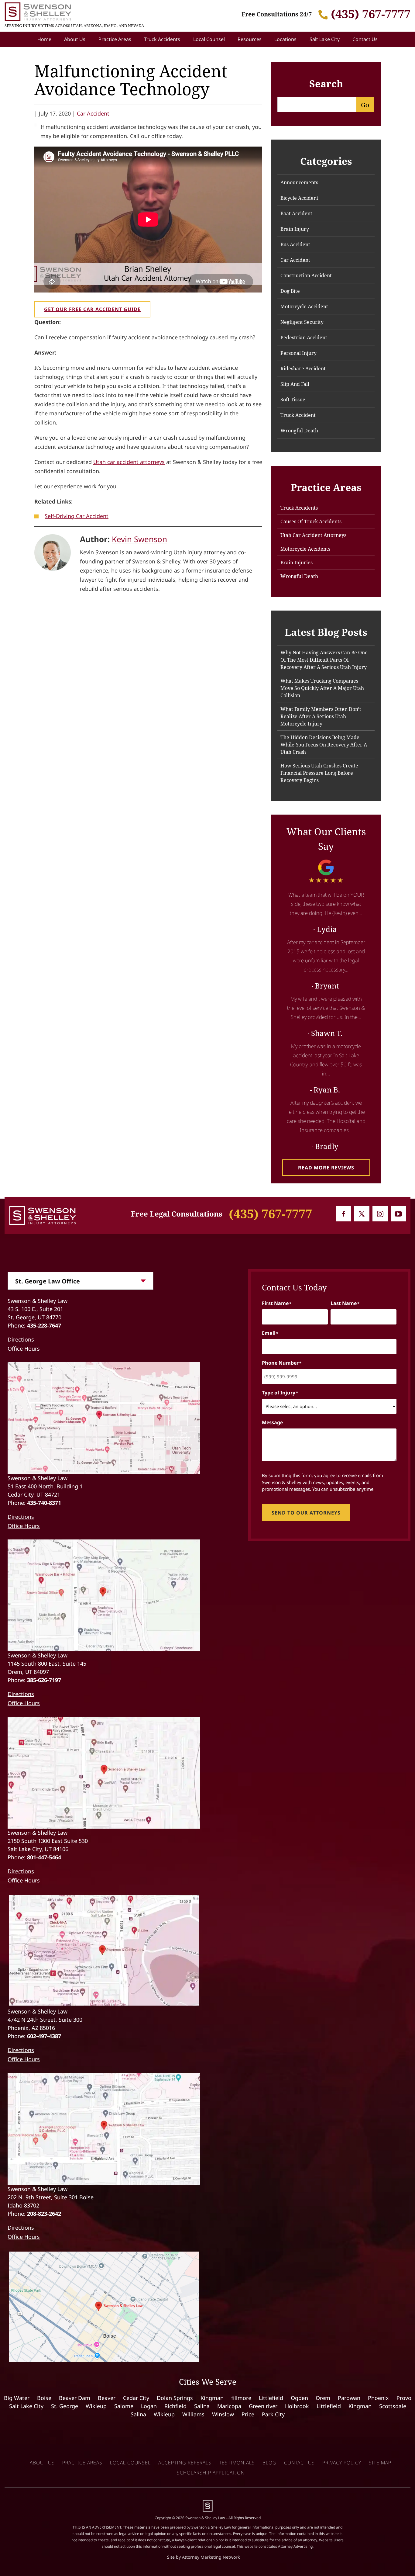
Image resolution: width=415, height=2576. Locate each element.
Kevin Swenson (139, 539)
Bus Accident (295, 244)
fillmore (241, 2398)
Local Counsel (209, 39)
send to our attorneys (306, 1513)
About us (42, 2463)
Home (44, 39)
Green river (263, 2406)
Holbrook (297, 2406)
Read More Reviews (326, 1168)
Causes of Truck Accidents (311, 521)
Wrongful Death (299, 431)
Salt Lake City (325, 39)
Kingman (212, 2398)
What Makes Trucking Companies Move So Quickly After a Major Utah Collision (322, 688)
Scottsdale (393, 2406)
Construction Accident (306, 275)
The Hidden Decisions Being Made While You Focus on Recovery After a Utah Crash (324, 745)
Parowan (349, 2398)
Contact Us (365, 39)
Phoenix (378, 2398)
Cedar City (136, 2398)
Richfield (175, 2406)
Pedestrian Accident (304, 338)
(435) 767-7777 (371, 14)
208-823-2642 (44, 2214)
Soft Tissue (293, 400)
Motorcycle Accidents (305, 549)
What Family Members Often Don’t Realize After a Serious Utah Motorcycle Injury (321, 716)
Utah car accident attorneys (129, 462)
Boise (44, 2398)
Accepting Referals (185, 2463)
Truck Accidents (162, 39)
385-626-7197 (44, 1680)
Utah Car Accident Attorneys (313, 535)
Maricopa (229, 2406)
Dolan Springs (175, 2398)
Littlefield (271, 2398)
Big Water (17, 2398)
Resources (250, 39)
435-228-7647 (44, 1325)
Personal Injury (298, 353)
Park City (273, 2414)
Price (248, 2414)
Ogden (299, 2398)
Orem (323, 2398)
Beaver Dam (75, 2398)
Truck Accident (298, 415)
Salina (202, 2406)
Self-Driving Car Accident (77, 516)
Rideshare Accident (303, 369)
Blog (269, 2463)
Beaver (107, 2398)
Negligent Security (302, 322)
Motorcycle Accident (304, 306)
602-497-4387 (44, 2036)
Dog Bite (290, 291)
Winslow (223, 2414)
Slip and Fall (295, 384)
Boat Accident (296, 213)
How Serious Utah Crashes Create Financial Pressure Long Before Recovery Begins (319, 773)
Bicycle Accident (299, 198)
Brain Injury (295, 229)
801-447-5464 (44, 1857)
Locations (285, 39)
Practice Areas (115, 39)
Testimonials (237, 2463)
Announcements (299, 182)
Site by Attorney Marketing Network (203, 2557)
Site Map (380, 2463)
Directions (21, 1339)
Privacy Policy (342, 2463)
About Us (75, 39)
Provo (404, 2398)
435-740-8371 (44, 1503)
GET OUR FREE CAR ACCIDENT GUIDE (92, 309)
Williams (193, 2414)
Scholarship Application (211, 2473)
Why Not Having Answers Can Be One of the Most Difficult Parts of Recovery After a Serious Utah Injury (324, 660)
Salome (124, 2406)
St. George (65, 2406)
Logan (149, 2406)
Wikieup (96, 2406)
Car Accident (93, 113)
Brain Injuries (297, 563)
